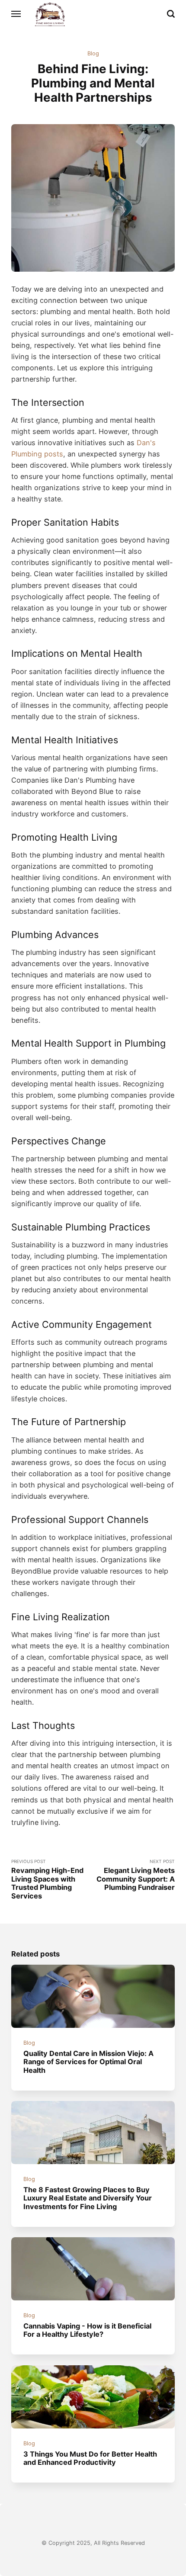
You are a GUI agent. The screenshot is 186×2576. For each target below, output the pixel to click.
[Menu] (16, 14)
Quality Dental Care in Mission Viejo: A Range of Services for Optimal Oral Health (88, 2062)
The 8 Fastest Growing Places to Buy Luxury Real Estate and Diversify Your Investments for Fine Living (88, 2198)
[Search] (171, 14)
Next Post (136, 1875)
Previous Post (47, 1879)
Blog (93, 53)
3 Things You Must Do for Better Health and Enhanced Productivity (90, 2458)
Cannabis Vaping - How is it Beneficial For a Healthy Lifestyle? (87, 2330)
